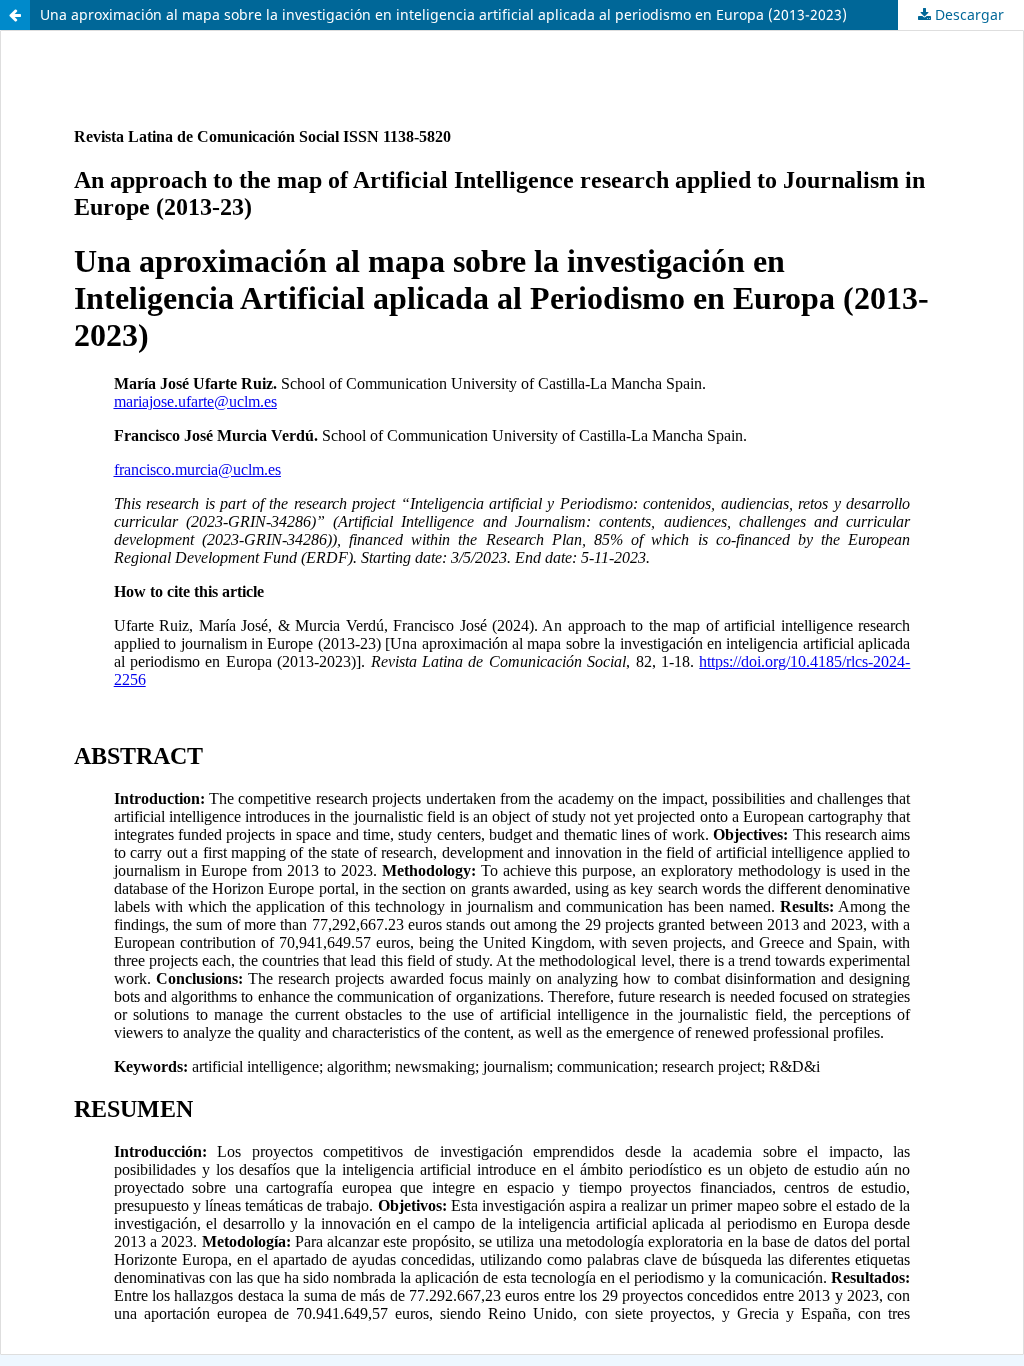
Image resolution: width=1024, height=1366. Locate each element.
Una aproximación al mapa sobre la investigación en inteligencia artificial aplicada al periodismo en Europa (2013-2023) (443, 14)
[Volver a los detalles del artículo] (15, 15)
